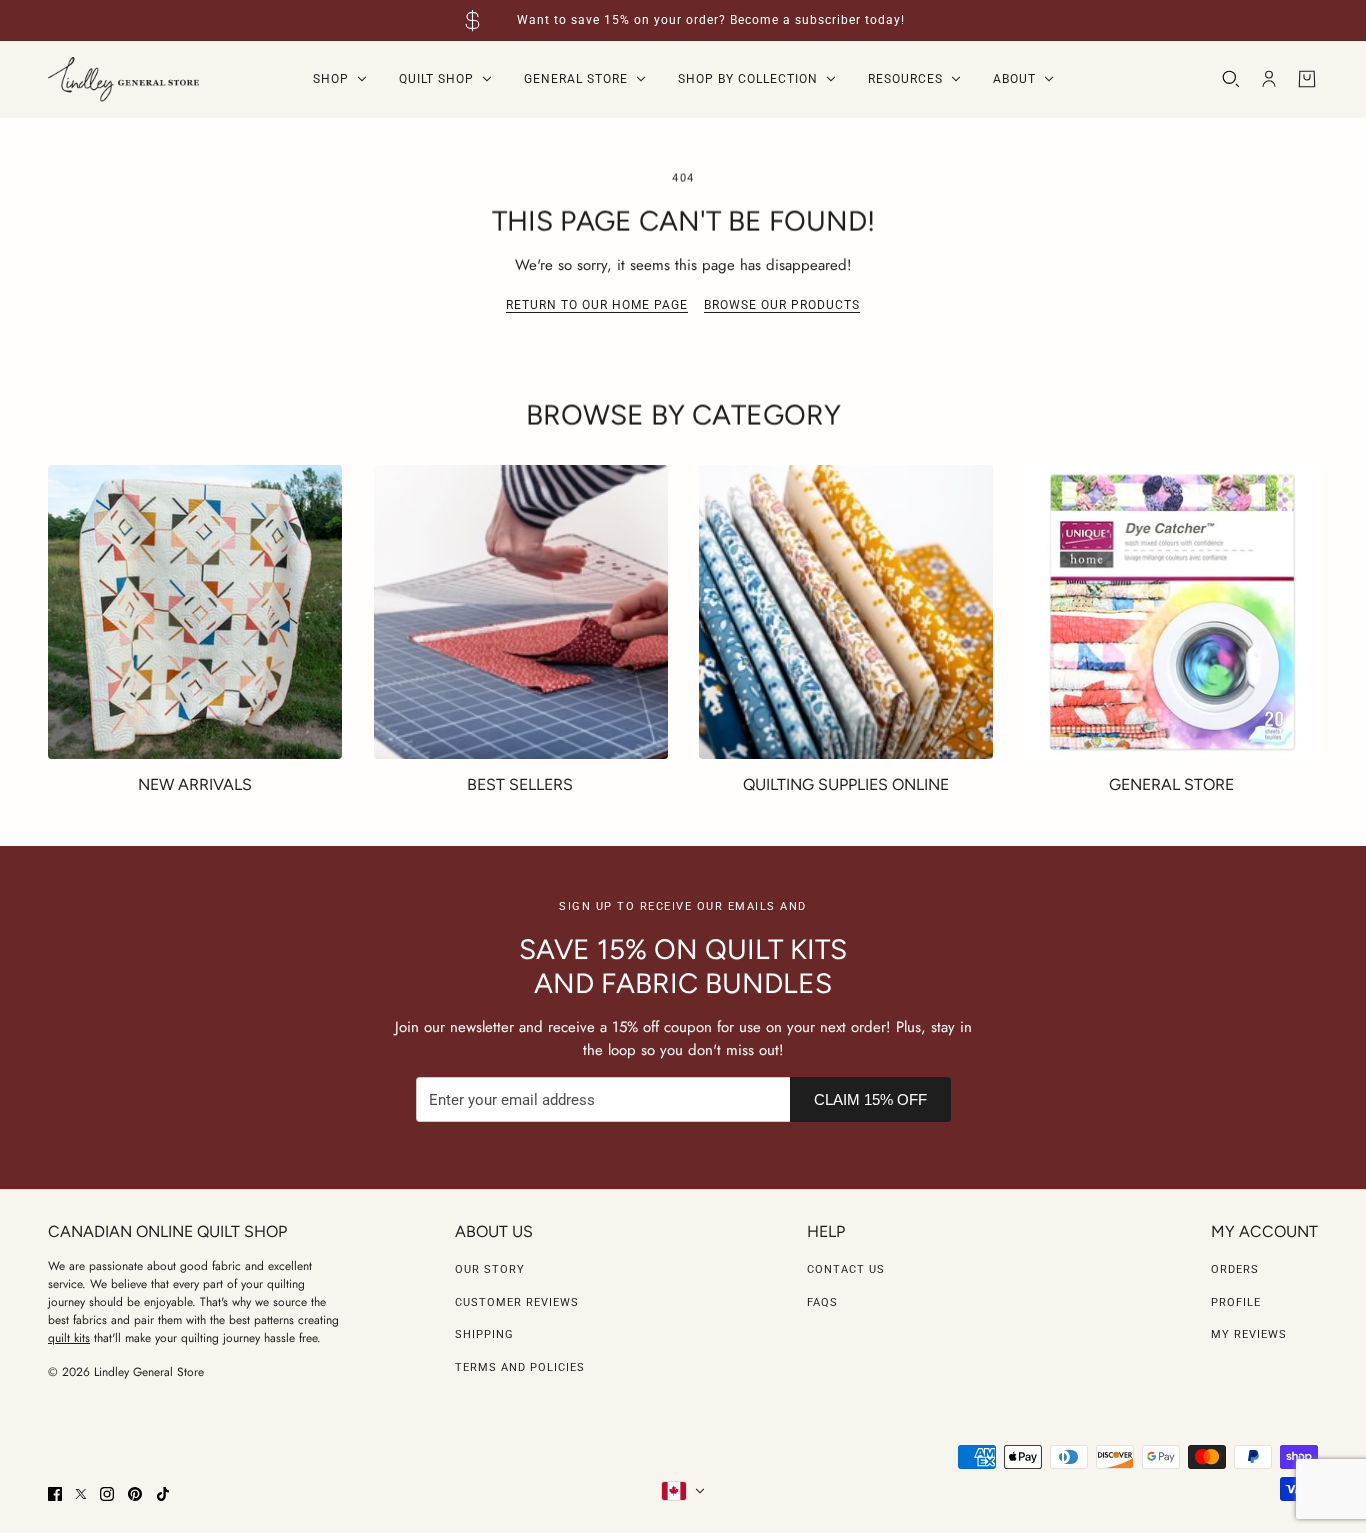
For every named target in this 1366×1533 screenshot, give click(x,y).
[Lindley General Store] (123, 79)
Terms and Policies (520, 1367)
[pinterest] (135, 1494)
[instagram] (107, 1494)
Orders (1235, 1269)
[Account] (1269, 79)
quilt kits (69, 1338)
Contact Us (846, 1269)
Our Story (490, 1269)
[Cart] (1307, 79)
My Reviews (1249, 1334)
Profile (1236, 1302)
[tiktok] (163, 1494)
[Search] (1231, 79)
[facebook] (55, 1494)
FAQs (822, 1302)
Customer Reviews (517, 1302)
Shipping (484, 1334)
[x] (81, 1494)
